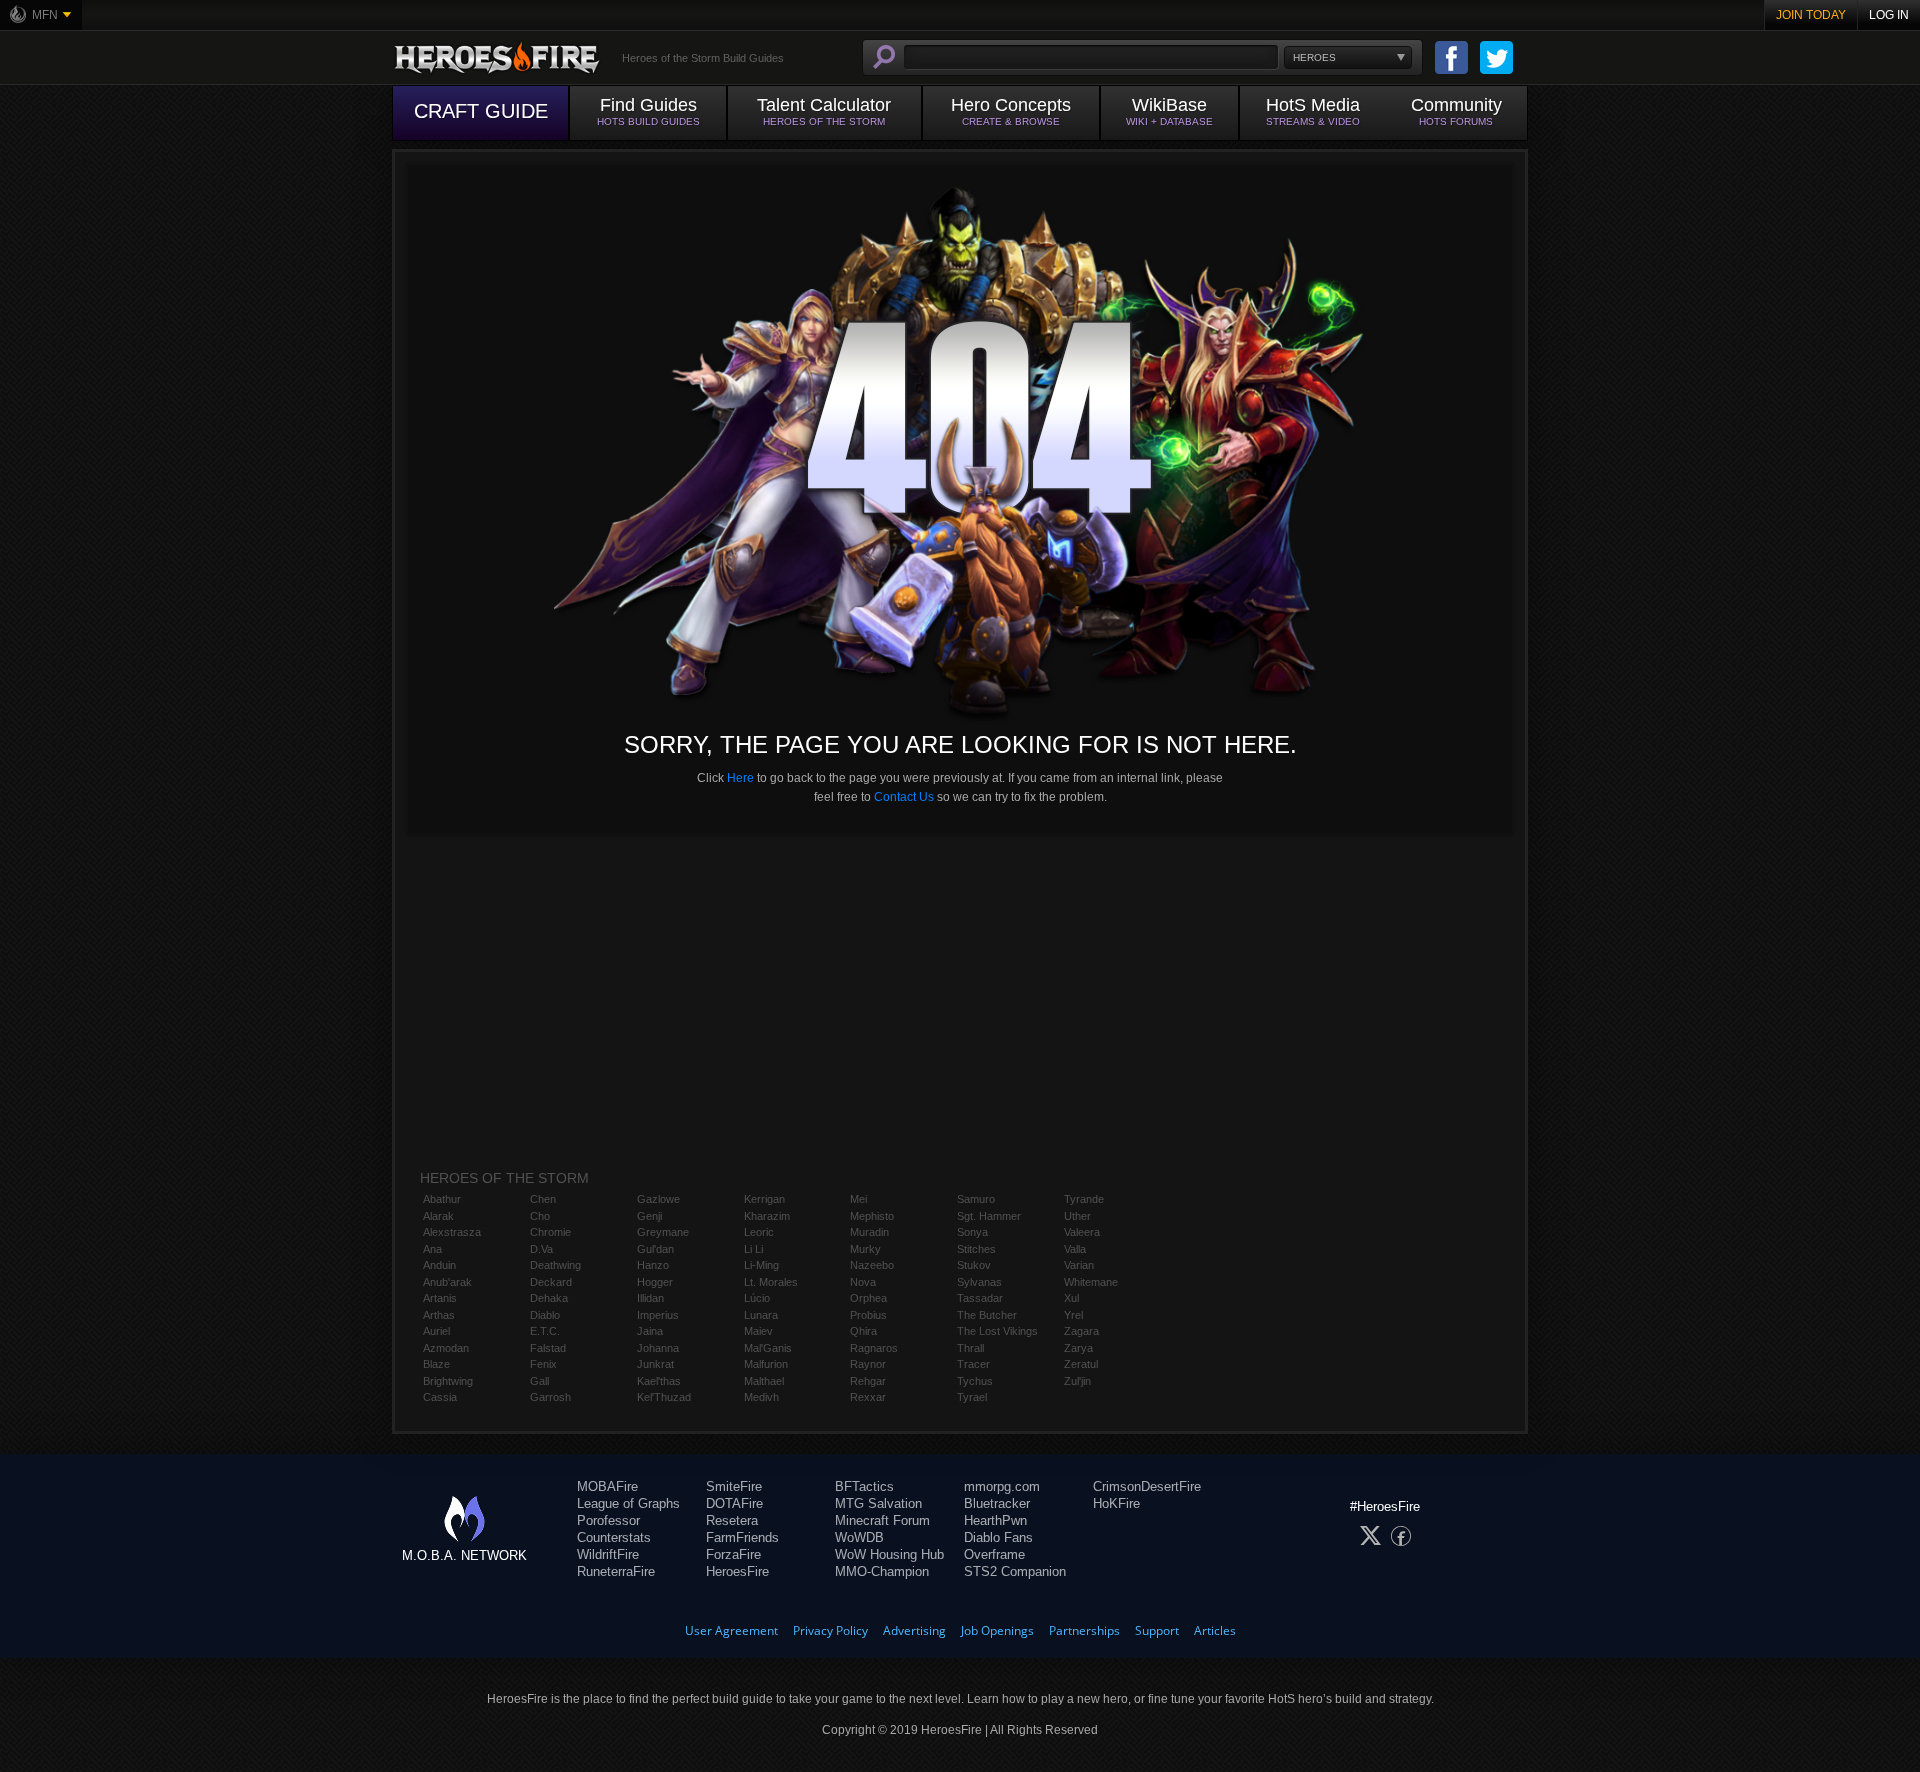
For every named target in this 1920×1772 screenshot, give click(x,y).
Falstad (548, 1348)
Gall (539, 1381)
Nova (863, 1282)
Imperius (658, 1315)
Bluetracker (997, 1503)
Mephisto (872, 1216)
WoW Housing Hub (889, 1554)
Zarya (1078, 1348)
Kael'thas (659, 1381)
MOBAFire (607, 1486)
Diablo (545, 1315)
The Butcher (987, 1315)
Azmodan (446, 1348)
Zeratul (1081, 1364)
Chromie (550, 1232)
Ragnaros (874, 1348)
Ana (432, 1249)
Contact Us (904, 797)
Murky (865, 1249)
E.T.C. (545, 1331)
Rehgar (868, 1381)
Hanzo (653, 1265)
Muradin (869, 1232)
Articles (1215, 1630)
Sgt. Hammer (989, 1216)
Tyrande (1084, 1199)
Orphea (868, 1298)
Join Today (1811, 15)
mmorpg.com (1002, 1486)
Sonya (972, 1232)
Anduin (439, 1265)
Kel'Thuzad (664, 1397)
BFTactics (864, 1486)
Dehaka (549, 1298)
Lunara (761, 1315)
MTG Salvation (878, 1503)
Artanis (440, 1298)
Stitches (976, 1249)
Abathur (442, 1199)
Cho (540, 1216)
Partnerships (1084, 1630)
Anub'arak (447, 1282)
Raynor (868, 1364)
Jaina (650, 1331)
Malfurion (766, 1364)
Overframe (994, 1554)
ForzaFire (733, 1554)
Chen (543, 1199)
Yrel (1073, 1315)
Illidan (650, 1298)
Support (1157, 1630)
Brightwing (448, 1381)
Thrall (970, 1348)
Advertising (914, 1630)
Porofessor (608, 1520)
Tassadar (980, 1298)
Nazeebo (872, 1265)
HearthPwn (995, 1520)
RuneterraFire (616, 1571)
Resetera (732, 1520)
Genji (649, 1216)
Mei (858, 1199)
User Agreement (731, 1630)
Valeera (1082, 1232)
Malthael (764, 1381)
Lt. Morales (771, 1282)
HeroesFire (737, 1571)
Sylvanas (979, 1282)
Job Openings (997, 1630)
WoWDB (859, 1537)
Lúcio (757, 1298)
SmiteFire (734, 1486)
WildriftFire (608, 1554)
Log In (1889, 15)
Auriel (436, 1331)
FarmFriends (742, 1537)
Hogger (655, 1282)
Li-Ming (761, 1265)
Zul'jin (1077, 1381)
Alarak (438, 1216)
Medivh (761, 1397)
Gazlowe (658, 1199)
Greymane (663, 1232)
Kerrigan (764, 1199)
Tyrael (972, 1397)
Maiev (758, 1331)
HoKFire (1116, 1503)
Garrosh (550, 1397)
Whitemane (1091, 1282)
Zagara (1081, 1331)
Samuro (976, 1199)
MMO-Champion (882, 1571)
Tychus (975, 1381)
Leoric (759, 1232)
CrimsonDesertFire (1147, 1486)
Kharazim (767, 1216)
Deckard (551, 1282)
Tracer (973, 1364)
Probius (868, 1315)
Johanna (658, 1348)
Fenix (543, 1364)
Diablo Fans (998, 1537)
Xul (1071, 1298)
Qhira (863, 1331)
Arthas (439, 1315)
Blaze (436, 1364)
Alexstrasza (452, 1232)
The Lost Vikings (997, 1331)
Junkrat (655, 1364)
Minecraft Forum (882, 1520)
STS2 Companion (1015, 1571)
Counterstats (614, 1537)
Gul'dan (655, 1249)
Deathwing (555, 1265)
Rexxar (868, 1397)
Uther (1077, 1216)
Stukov (974, 1265)
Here (740, 778)
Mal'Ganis (768, 1348)
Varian (1079, 1265)
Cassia (440, 1397)
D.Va (541, 1249)
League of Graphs (628, 1503)
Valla (1075, 1249)
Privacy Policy (830, 1630)
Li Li (753, 1249)
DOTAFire (734, 1503)
